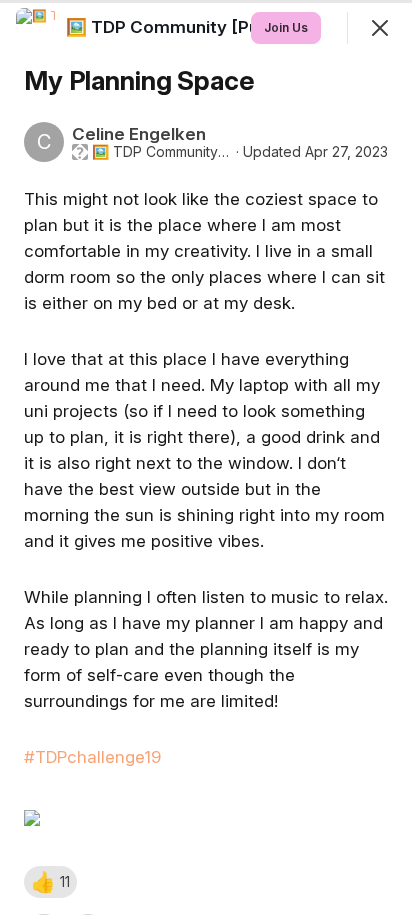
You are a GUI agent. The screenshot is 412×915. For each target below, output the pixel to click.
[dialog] (206, 457)
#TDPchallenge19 (92, 757)
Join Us (286, 27)
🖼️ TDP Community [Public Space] (162, 152)
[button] (50, 882)
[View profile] (36, 28)
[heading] (210, 27)
